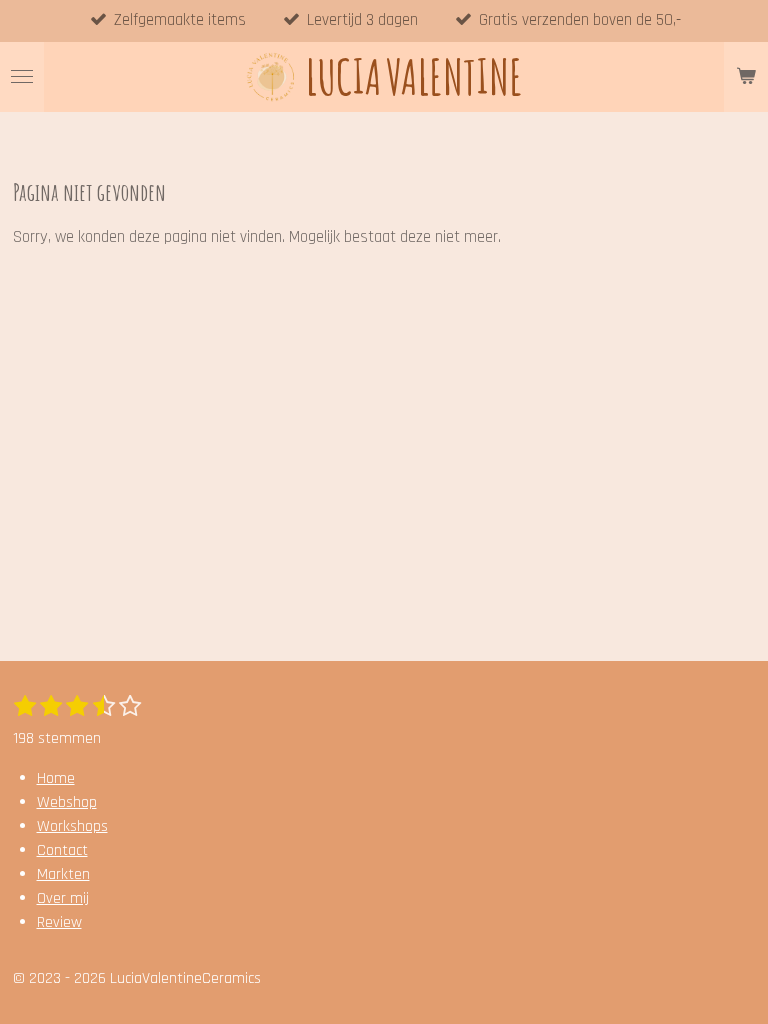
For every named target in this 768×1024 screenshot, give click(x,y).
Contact (62, 850)
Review (59, 922)
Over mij (63, 898)
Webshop (67, 802)
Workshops (72, 826)
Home (56, 778)
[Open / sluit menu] (22, 77)
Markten (63, 874)
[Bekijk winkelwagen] (746, 77)
